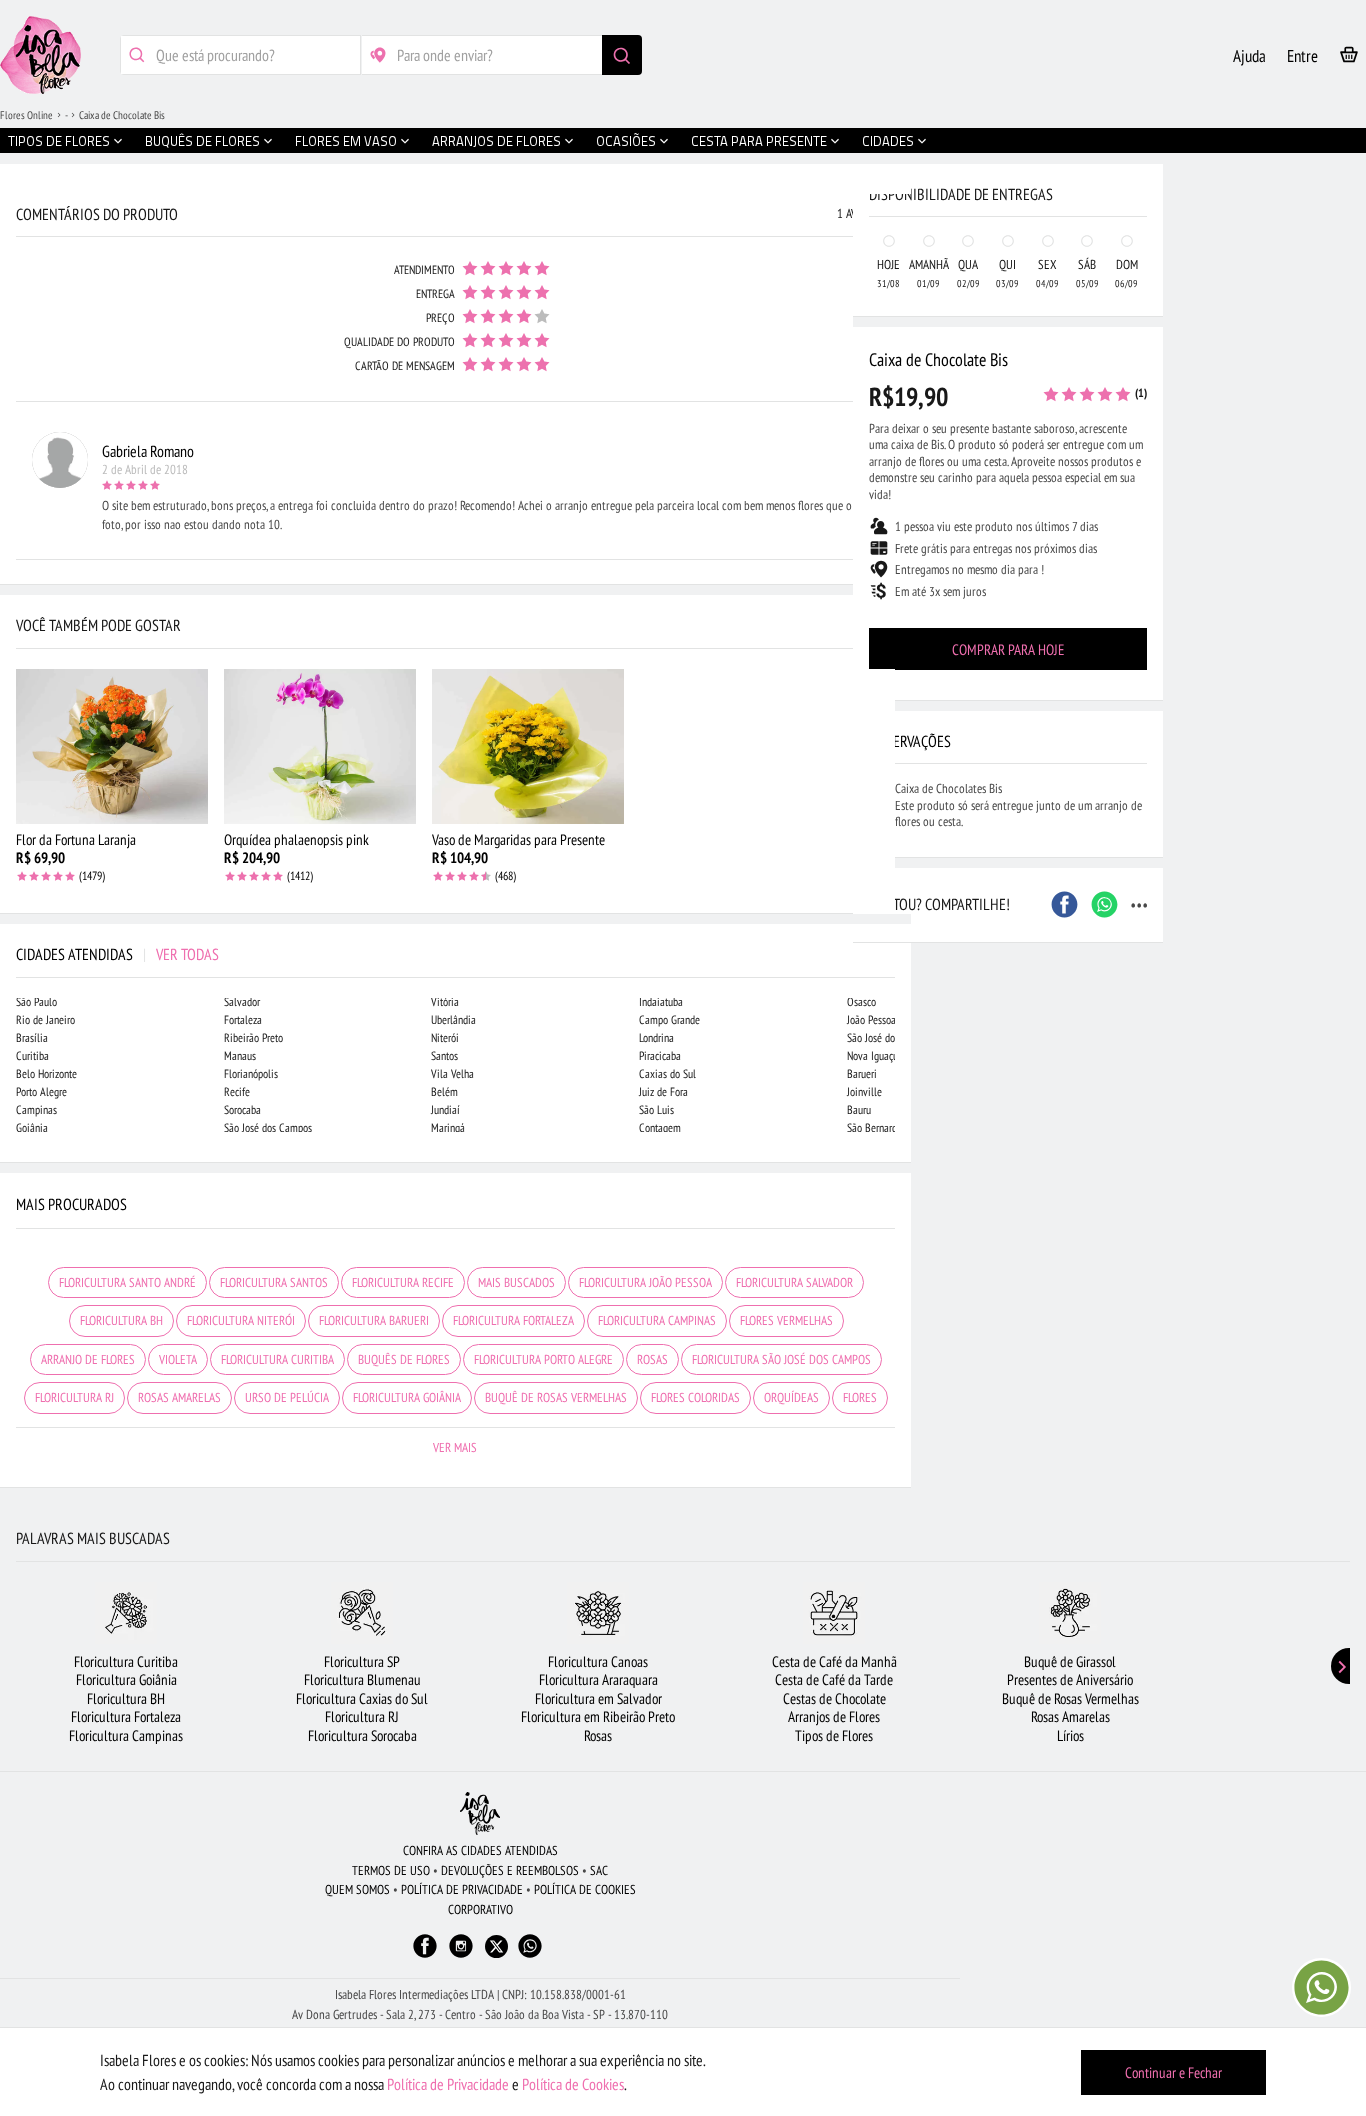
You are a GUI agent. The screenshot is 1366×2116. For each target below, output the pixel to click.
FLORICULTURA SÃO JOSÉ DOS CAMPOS (781, 1359)
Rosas (598, 1735)
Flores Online (26, 115)
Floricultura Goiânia (126, 1679)
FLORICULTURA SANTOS (274, 1282)
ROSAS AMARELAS (179, 1397)
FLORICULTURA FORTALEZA (513, 1320)
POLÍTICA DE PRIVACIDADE (462, 1889)
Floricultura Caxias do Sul (362, 1698)
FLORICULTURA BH (121, 1320)
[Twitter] (496, 1946)
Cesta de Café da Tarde (834, 1679)
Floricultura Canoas (598, 1661)
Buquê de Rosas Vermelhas (1070, 1698)
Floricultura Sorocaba (362, 1735)
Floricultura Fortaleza (126, 1716)
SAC (599, 1870)
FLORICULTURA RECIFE (403, 1282)
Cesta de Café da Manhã (834, 1661)
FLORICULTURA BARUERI (374, 1320)
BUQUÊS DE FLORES (404, 1359)
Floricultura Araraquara (598, 1679)
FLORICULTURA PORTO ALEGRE (543, 1359)
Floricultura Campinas (126, 1735)
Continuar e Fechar (1173, 2072)
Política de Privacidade (448, 2084)
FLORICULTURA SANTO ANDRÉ (127, 1282)
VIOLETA (178, 1359)
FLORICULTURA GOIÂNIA (407, 1397)
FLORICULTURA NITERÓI (241, 1320)
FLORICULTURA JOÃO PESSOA (645, 1282)
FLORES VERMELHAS (786, 1320)
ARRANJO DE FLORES (88, 1359)
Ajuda (1249, 56)
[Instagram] (461, 1955)
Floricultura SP (362, 1661)
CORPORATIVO (480, 1909)
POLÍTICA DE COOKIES (585, 1889)
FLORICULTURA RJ (74, 1397)
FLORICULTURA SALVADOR (794, 1282)
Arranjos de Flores (834, 1716)
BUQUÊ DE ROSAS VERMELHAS (556, 1397)
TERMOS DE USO (391, 1870)
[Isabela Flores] (480, 1813)
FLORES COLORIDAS (695, 1397)
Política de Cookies (573, 2084)
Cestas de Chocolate (834, 1698)
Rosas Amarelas (1070, 1716)
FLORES (860, 1397)
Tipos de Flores (834, 1735)
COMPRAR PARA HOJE (1008, 649)
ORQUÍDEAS (791, 1397)
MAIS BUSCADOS (516, 1282)
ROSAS (652, 1359)
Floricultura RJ (362, 1716)
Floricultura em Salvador (598, 1698)
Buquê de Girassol (1070, 1661)
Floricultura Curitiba (126, 1661)
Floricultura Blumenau (362, 1679)
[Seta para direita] (891, 428)
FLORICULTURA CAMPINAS (657, 1320)
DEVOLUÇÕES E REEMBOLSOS (510, 1870)
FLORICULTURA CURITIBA (277, 1359)
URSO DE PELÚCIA (287, 1397)
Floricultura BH (126, 1698)
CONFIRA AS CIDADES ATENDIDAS (480, 1850)
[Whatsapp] (530, 1955)
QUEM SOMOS (357, 1889)
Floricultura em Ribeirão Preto (598, 1716)
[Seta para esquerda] (20, 428)
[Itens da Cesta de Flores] (1349, 58)
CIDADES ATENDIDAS (117, 954)
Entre (1302, 56)
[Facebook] (425, 1955)
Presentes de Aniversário (1070, 1679)
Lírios (1070, 1735)
